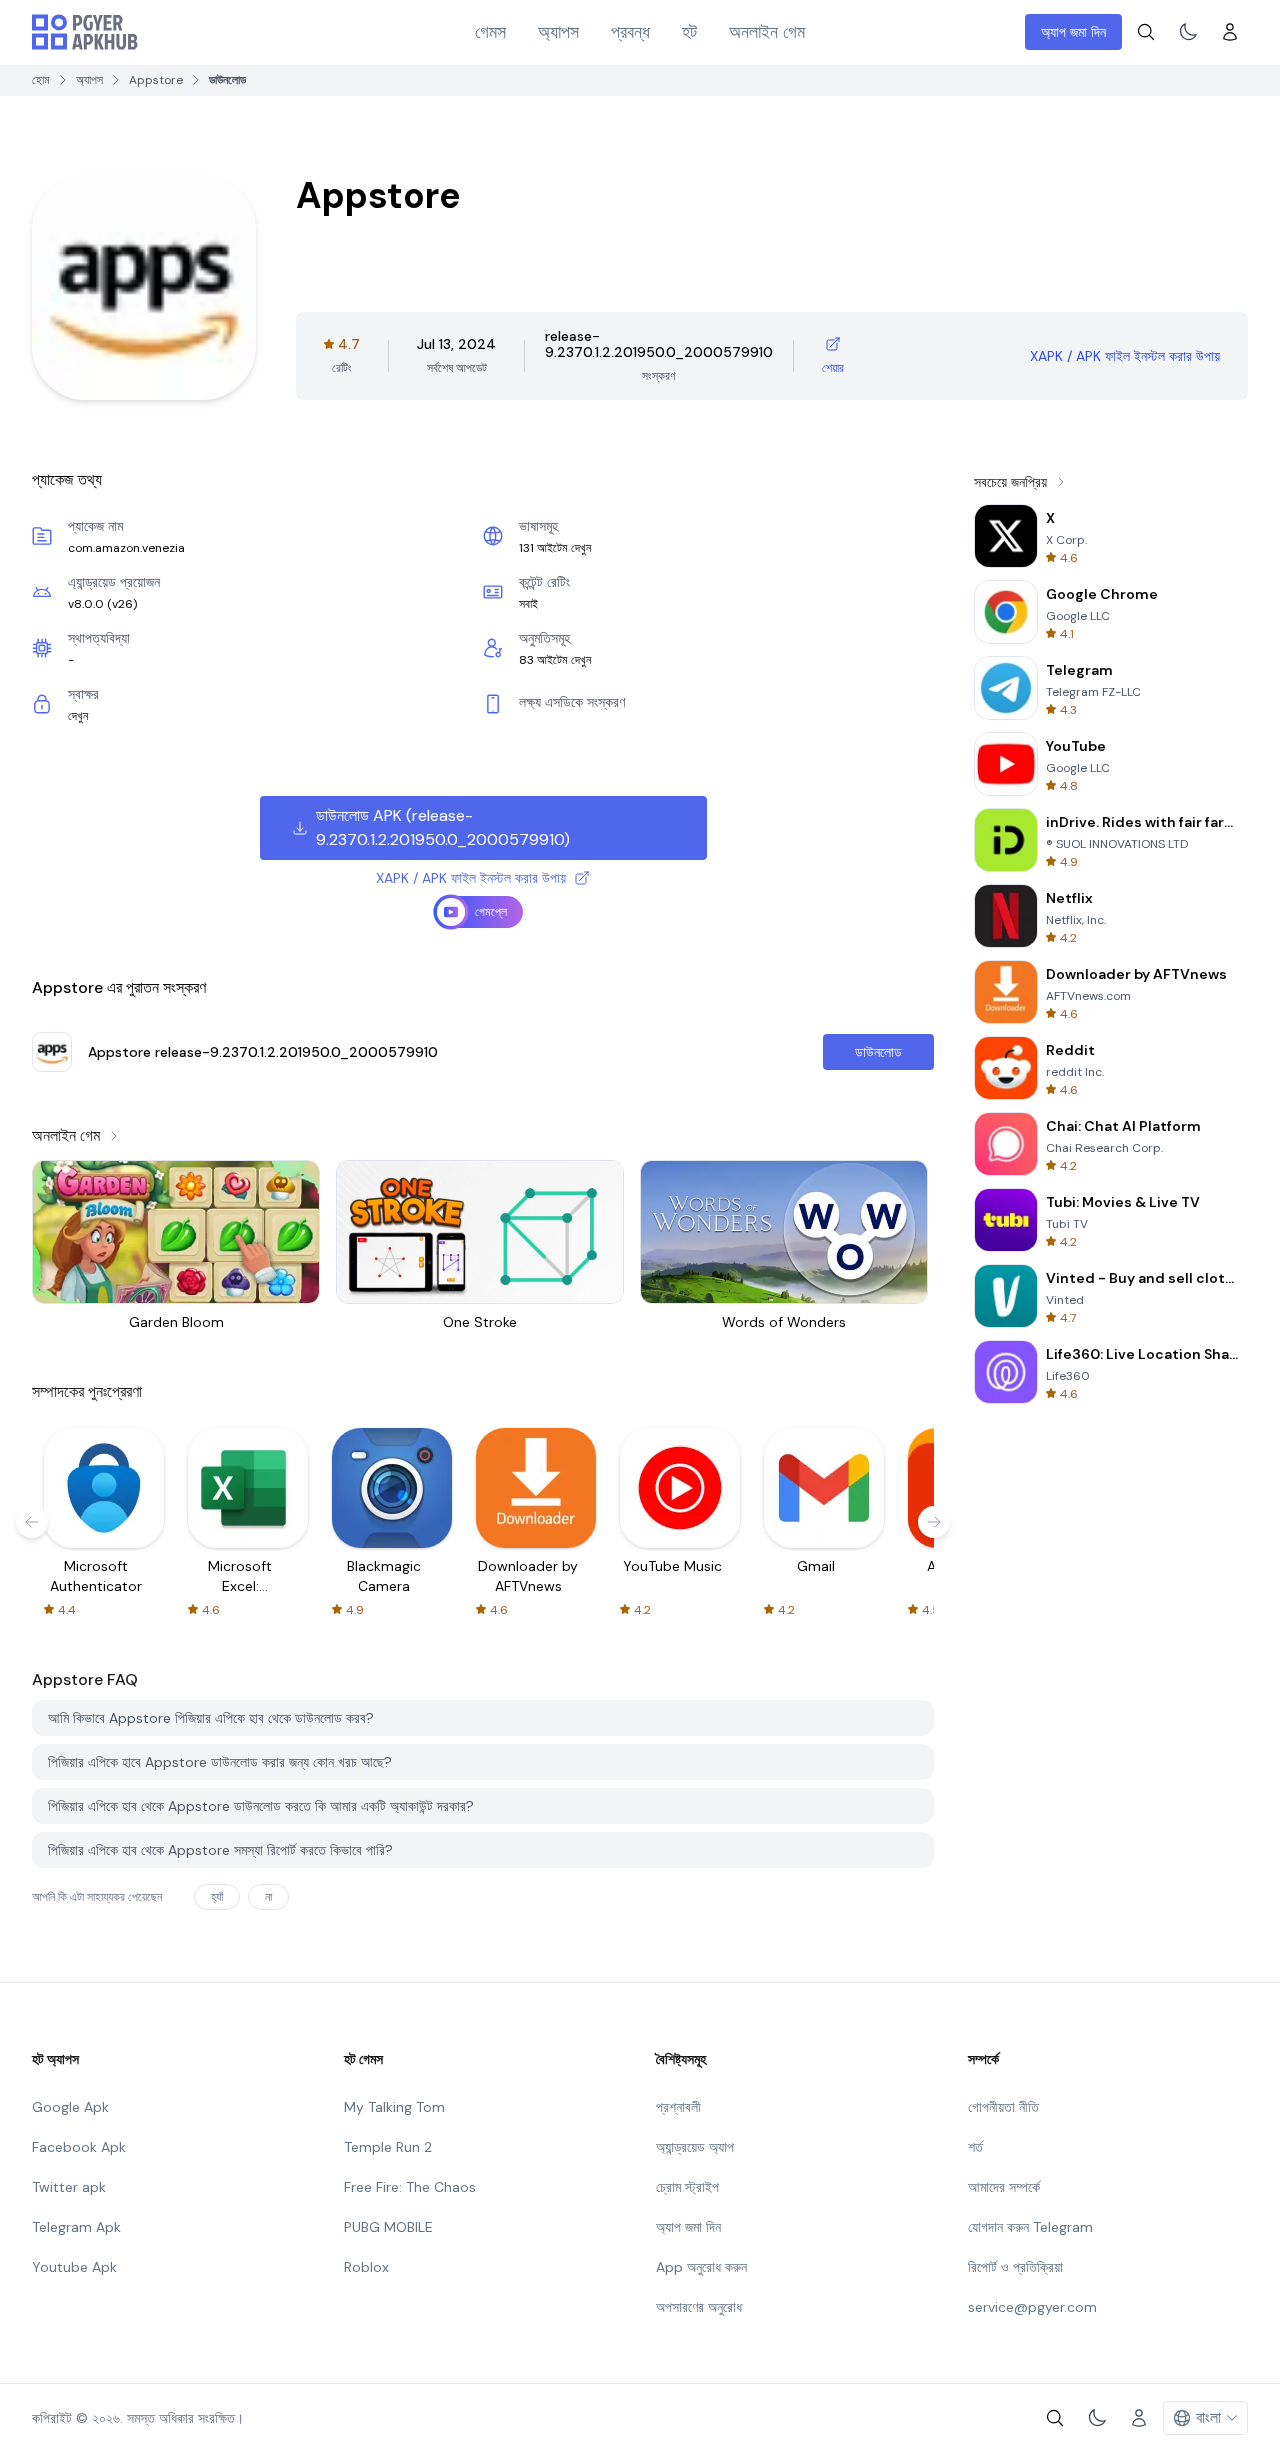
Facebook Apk (79, 2147)
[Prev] (32, 1522)
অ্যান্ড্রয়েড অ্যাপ (695, 2147)
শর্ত (975, 2147)
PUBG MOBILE (388, 2227)
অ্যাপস (558, 32)
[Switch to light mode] (1188, 32)
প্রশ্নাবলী (678, 2107)
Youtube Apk (74, 2267)
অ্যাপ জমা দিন (1073, 32)
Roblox (366, 2267)
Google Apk (70, 2107)
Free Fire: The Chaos (410, 2187)
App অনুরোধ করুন (701, 2267)
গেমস (490, 32)
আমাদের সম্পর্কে (1004, 2187)
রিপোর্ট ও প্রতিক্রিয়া (1015, 2267)
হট (689, 32)
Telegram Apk (76, 2227)
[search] (1146, 32)
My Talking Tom (394, 2107)
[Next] (934, 1522)
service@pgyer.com (1032, 2307)
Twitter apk (69, 2187)
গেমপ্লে (491, 912)
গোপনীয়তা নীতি (1003, 2107)
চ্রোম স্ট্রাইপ (687, 2187)
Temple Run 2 (388, 2147)
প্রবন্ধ (630, 32)
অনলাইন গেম (767, 32)
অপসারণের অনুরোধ (699, 2307)
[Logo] (85, 32)
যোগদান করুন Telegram (1030, 2227)
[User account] (1230, 32)
